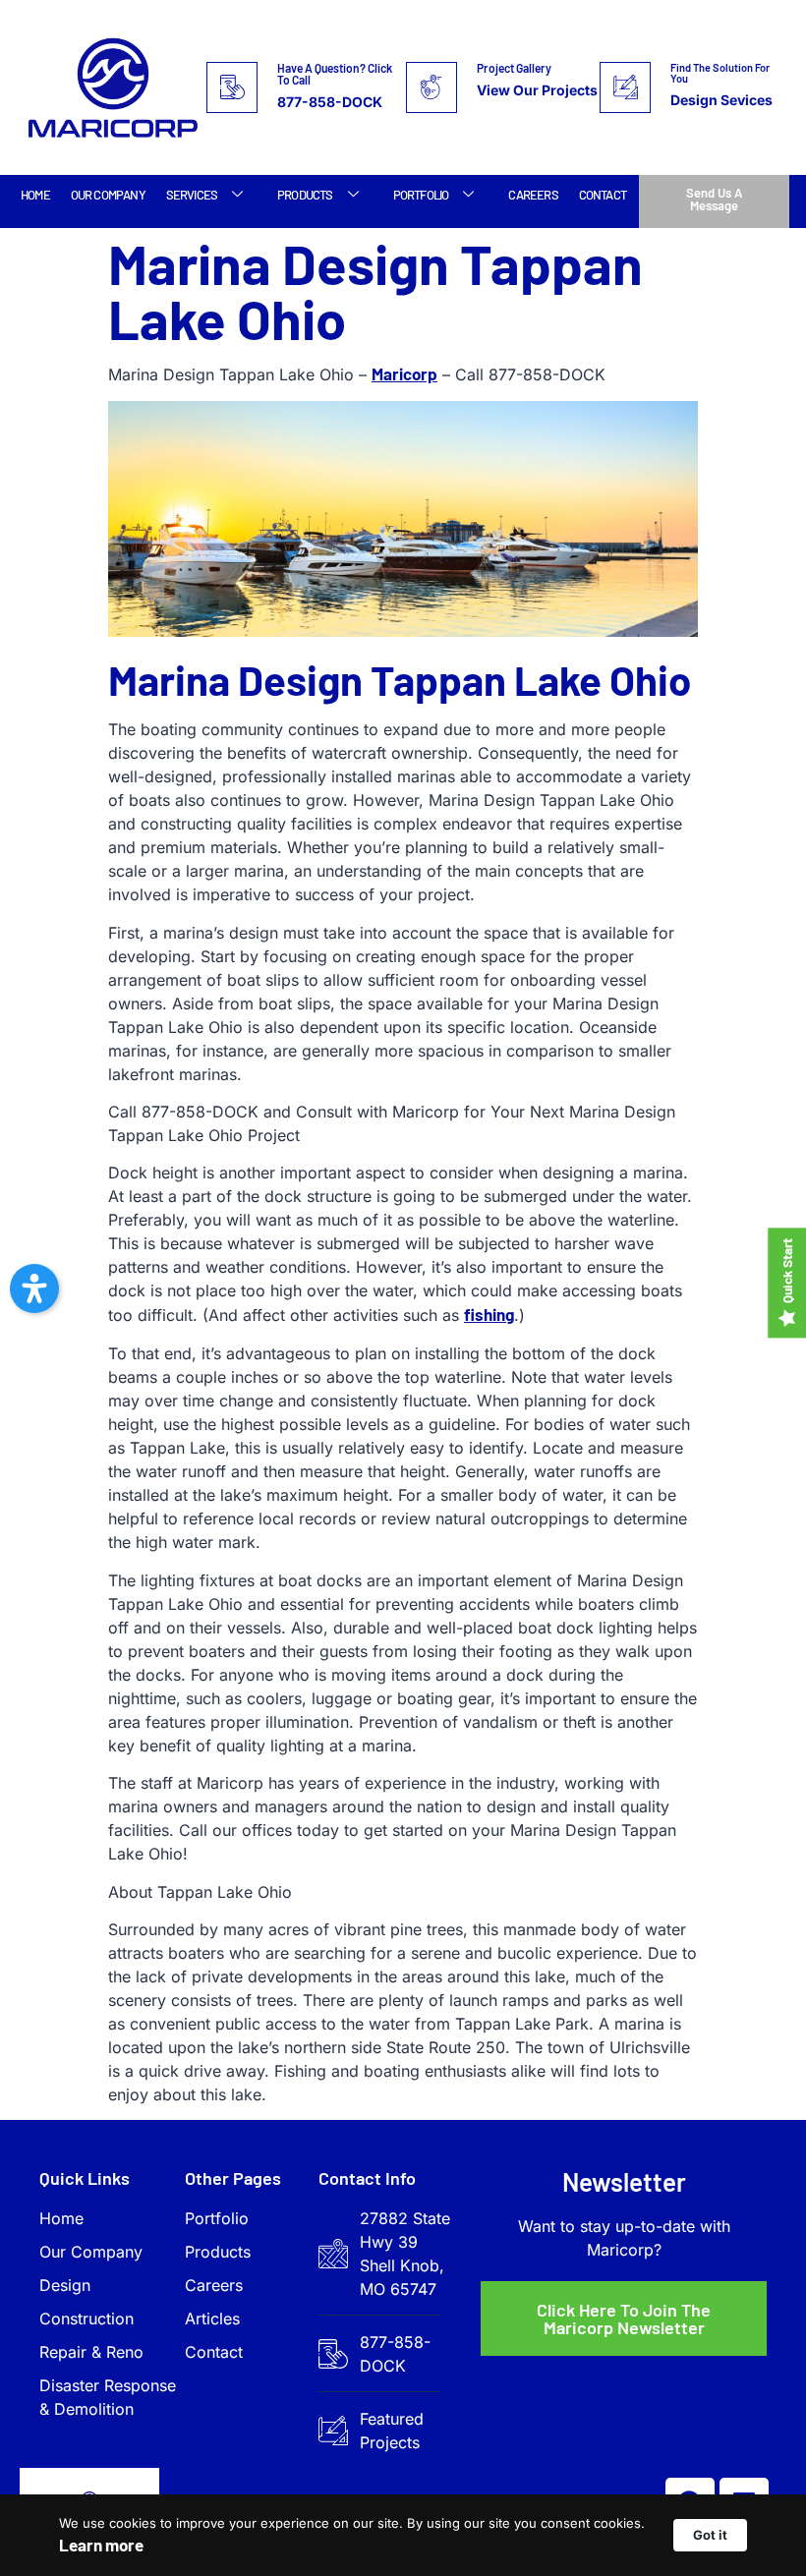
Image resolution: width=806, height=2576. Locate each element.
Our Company (108, 195)
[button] (34, 1288)
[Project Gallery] (432, 87)
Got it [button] (710, 2535)
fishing (489, 1314)
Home (35, 195)
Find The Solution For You (720, 73)
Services (192, 195)
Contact (603, 195)
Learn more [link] (101, 2545)
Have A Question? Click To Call (335, 74)
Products (305, 195)
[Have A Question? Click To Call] (232, 87)
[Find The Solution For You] (625, 87)
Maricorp (404, 373)
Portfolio (421, 195)
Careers (533, 195)
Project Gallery (514, 68)
